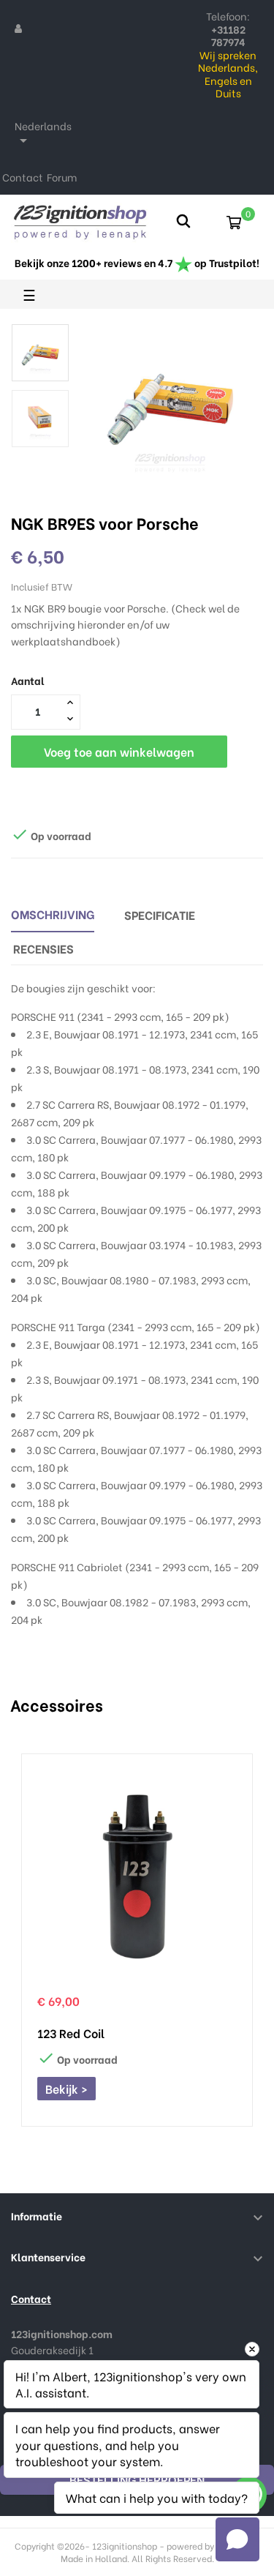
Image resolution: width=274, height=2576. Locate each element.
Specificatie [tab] (160, 914)
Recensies (43, 948)
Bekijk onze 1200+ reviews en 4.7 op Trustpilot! (137, 262)
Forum (62, 177)
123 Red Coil (71, 2033)
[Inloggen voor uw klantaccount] (18, 28)
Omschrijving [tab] (53, 914)
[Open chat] (237, 2539)
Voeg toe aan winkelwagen (119, 751)
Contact (23, 177)
